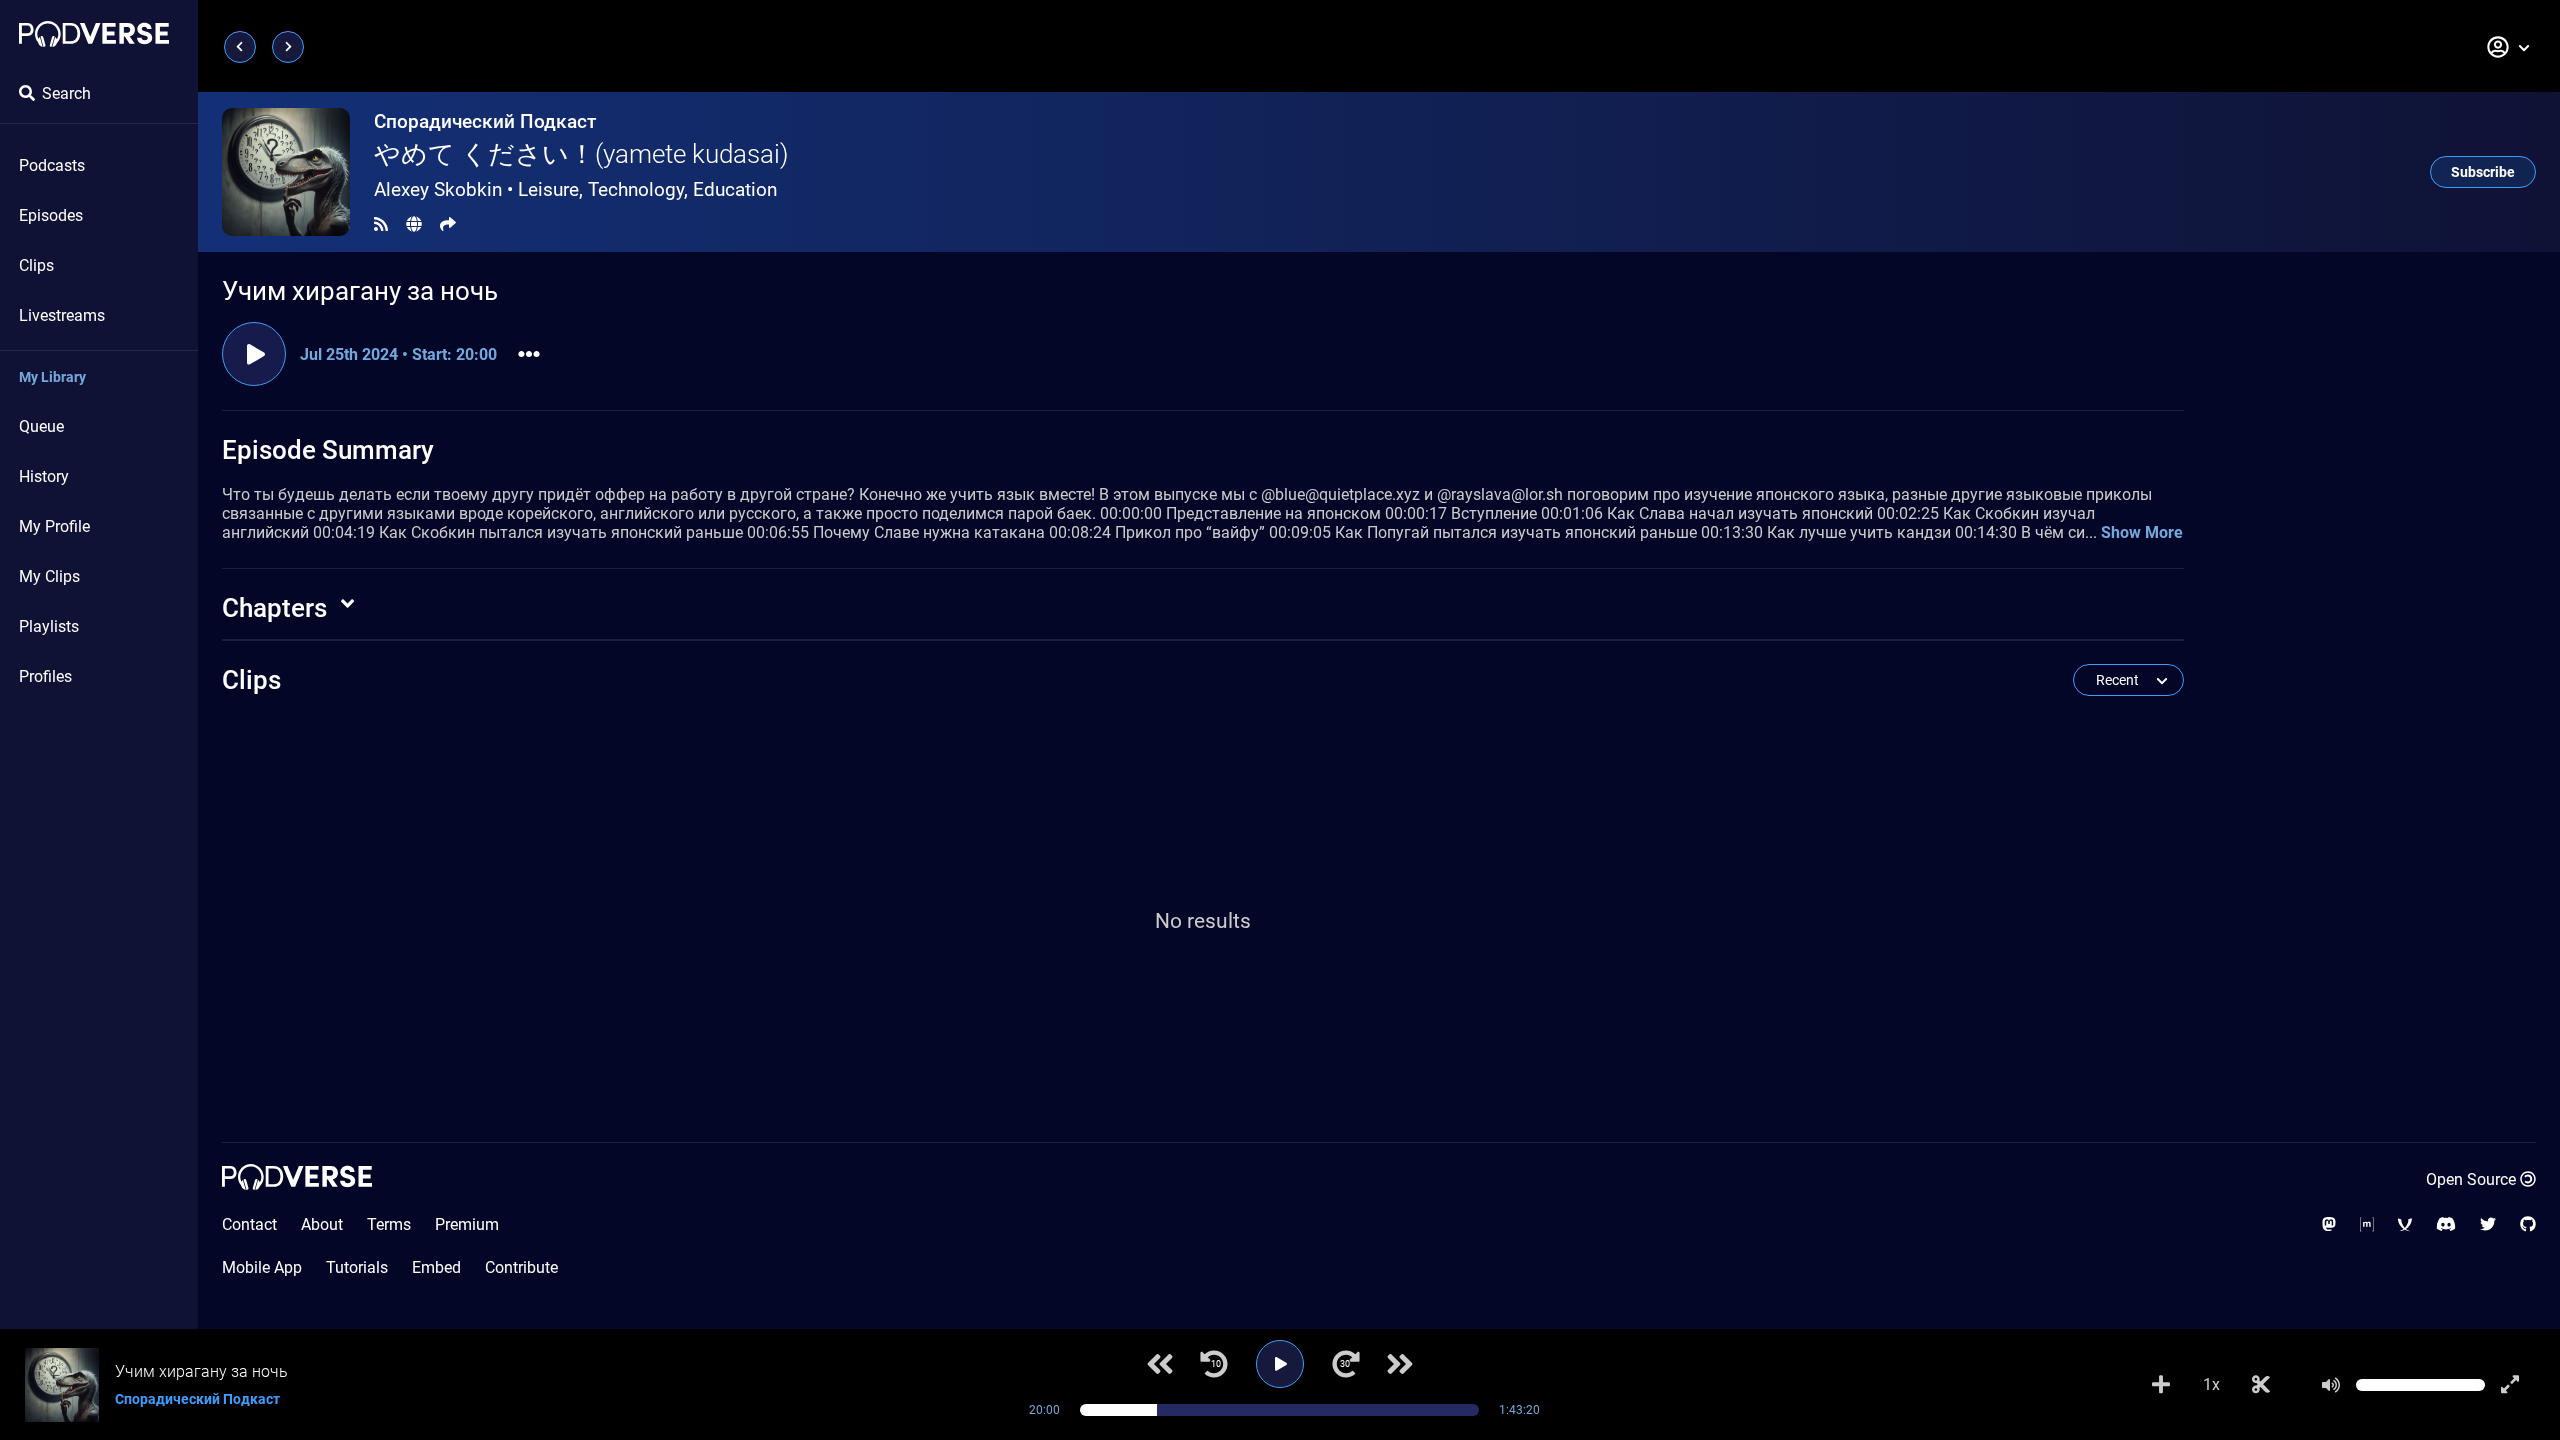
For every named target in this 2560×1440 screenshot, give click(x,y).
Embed (436, 1267)
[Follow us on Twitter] (2488, 1224)
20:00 (1044, 1410)
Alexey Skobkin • (575, 189)
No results (1203, 921)
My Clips (49, 576)
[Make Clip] (2261, 1385)
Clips (36, 265)
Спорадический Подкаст (485, 121)
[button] (2509, 47)
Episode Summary (328, 450)
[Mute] (2331, 1385)
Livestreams (62, 315)
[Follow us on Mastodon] (2329, 1224)
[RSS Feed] (381, 224)
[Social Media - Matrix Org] (2367, 1224)
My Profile (54, 526)
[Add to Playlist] (2161, 1385)
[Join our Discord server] (2446, 1224)
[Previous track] (1160, 1364)
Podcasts (52, 165)
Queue (41, 426)
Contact (249, 1224)
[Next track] (1400, 1364)
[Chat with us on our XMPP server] (2405, 1224)
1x (2211, 1384)
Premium (467, 1224)
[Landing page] (94, 34)
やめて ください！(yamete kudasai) (581, 154)
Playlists (49, 626)
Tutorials (357, 1267)
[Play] (1280, 1364)
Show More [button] (2142, 532)
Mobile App (262, 1267)
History (44, 476)
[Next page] (288, 47)
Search (66, 93)
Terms (389, 1224)
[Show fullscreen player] (2510, 1385)
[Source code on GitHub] (2528, 1224)
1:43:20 (1519, 1410)
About (322, 1224)
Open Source (2471, 1179)
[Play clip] (254, 354)
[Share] (448, 224)
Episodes (51, 215)
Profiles (45, 676)
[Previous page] (240, 47)
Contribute (521, 1267)
